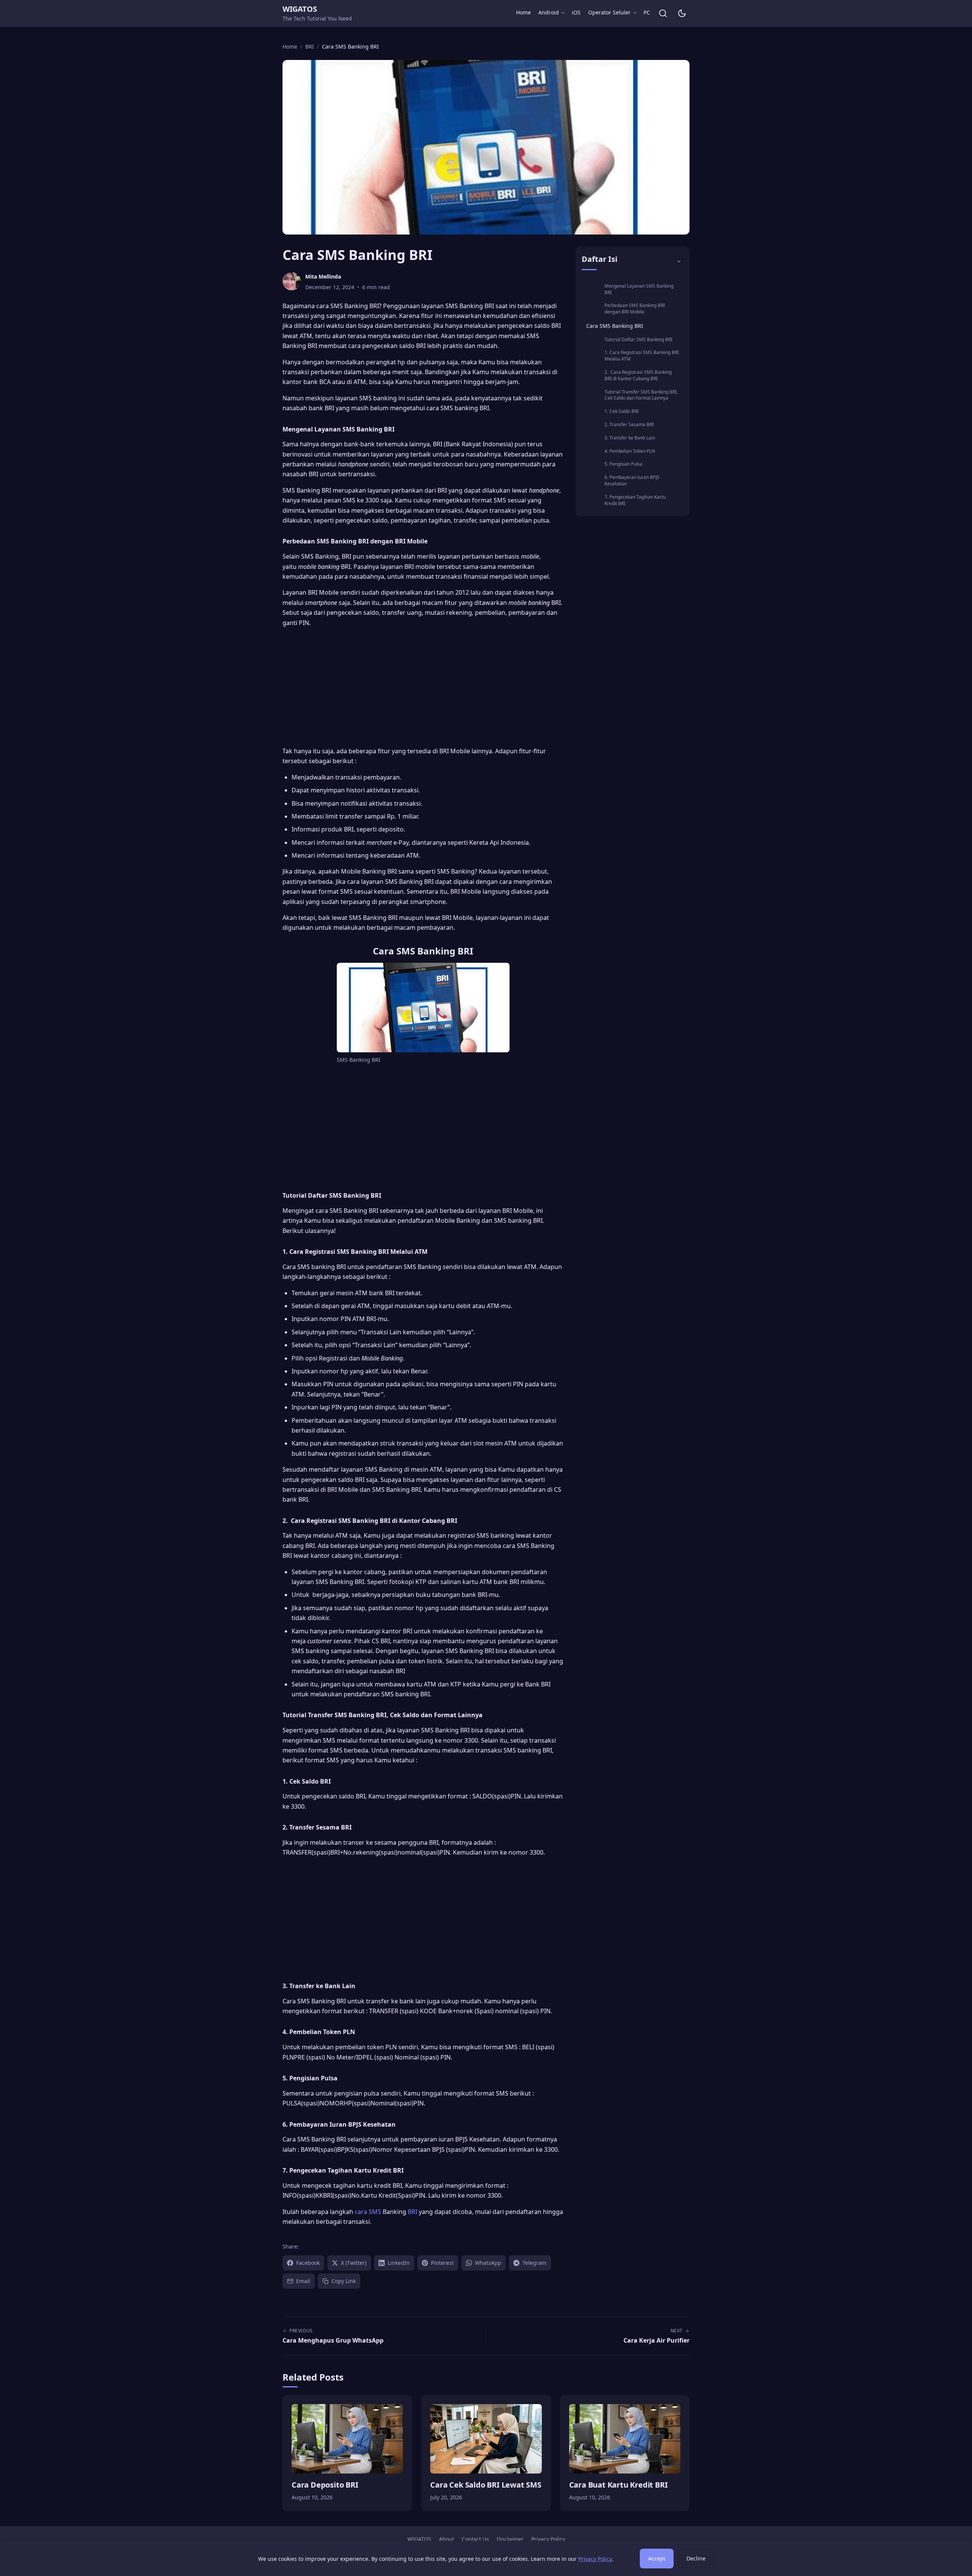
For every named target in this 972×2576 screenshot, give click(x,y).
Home (523, 12)
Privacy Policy (548, 2539)
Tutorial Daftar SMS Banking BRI (638, 339)
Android (549, 12)
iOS (576, 12)
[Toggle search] (663, 13)
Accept (657, 2558)
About (447, 2539)
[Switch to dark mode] (682, 13)
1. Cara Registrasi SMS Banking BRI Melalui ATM (642, 356)
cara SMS (368, 2212)
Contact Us (475, 2539)
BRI (413, 2212)
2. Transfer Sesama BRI (629, 424)
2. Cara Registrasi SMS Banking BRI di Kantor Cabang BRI (638, 375)
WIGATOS (300, 9)
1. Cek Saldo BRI (622, 411)
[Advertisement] (423, 687)
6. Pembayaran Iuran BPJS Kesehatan (632, 480)
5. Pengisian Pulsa (623, 464)
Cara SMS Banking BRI (615, 326)
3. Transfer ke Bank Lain (630, 438)
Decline (696, 2558)
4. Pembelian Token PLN (630, 451)
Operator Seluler (609, 12)
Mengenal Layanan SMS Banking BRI (639, 289)
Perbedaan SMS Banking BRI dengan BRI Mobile (635, 309)
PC (647, 12)
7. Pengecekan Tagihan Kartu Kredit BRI (635, 500)
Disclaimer (510, 2539)
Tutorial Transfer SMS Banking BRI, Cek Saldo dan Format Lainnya (641, 395)
